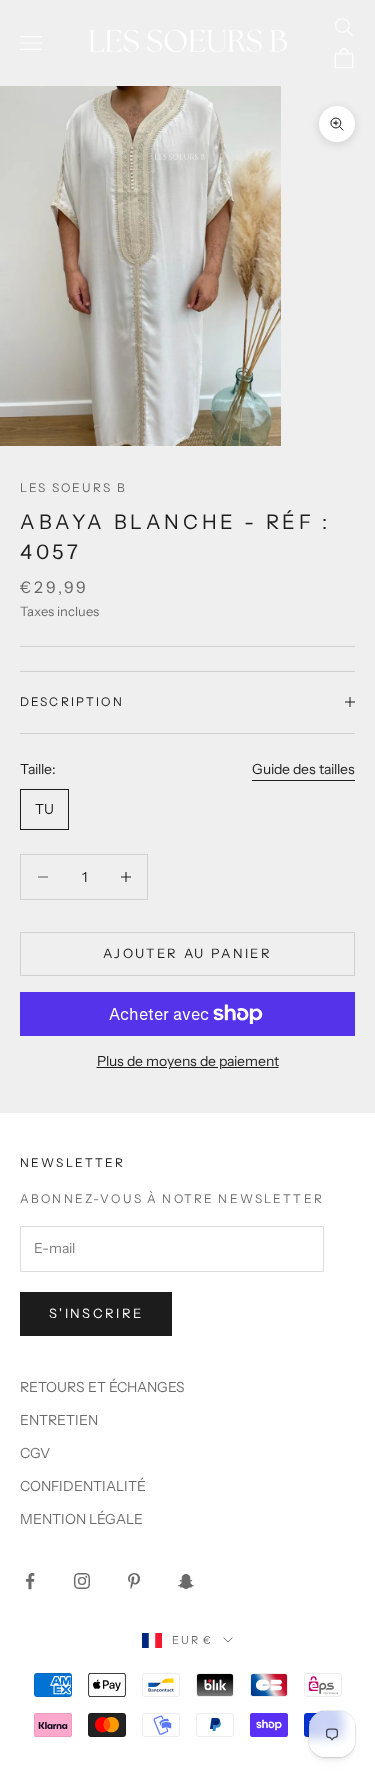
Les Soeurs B (73, 487)
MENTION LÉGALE (81, 1519)
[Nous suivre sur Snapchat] (186, 1581)
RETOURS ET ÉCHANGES (102, 1387)
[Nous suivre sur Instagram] (82, 1581)
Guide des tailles (303, 769)
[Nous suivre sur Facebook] (30, 1581)
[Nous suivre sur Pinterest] (134, 1581)
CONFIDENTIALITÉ (83, 1486)
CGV (35, 1453)
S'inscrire (96, 1313)
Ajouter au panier (187, 953)
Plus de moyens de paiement (188, 1061)
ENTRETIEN (59, 1420)
